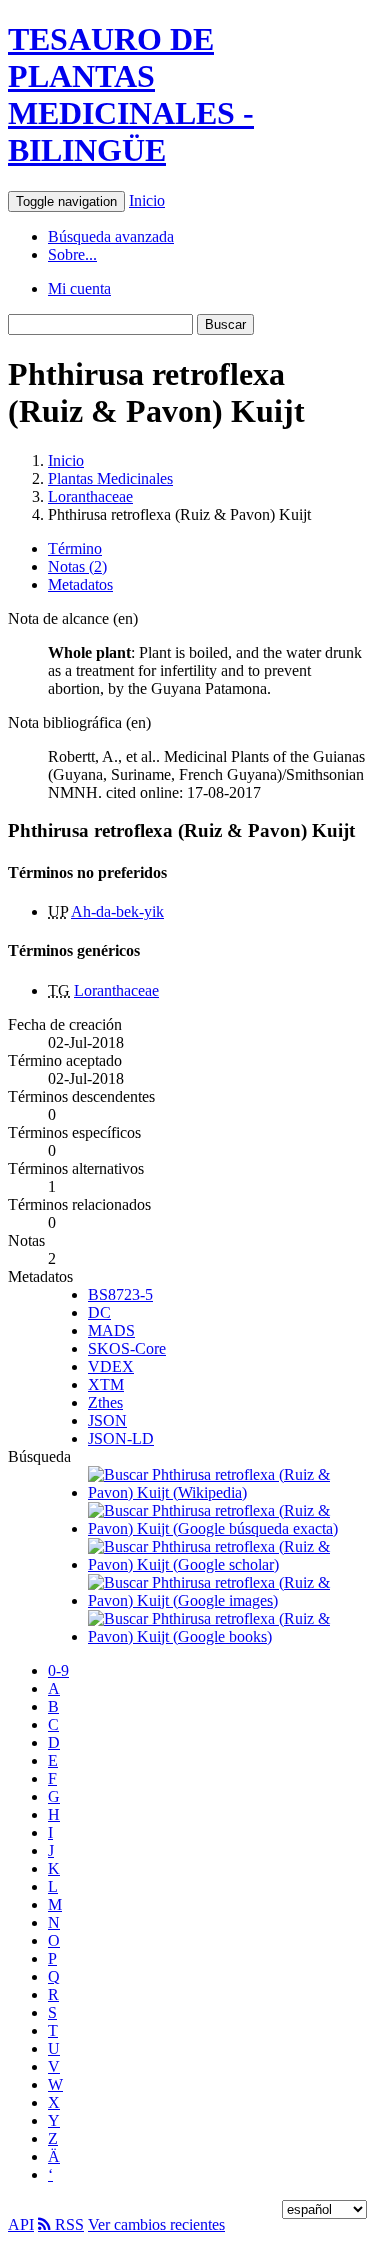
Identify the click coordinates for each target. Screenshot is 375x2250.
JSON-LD (121, 1438)
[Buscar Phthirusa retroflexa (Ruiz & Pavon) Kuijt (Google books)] (227, 1636)
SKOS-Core (127, 1348)
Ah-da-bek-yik (117, 911)
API (21, 2224)
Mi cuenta (79, 288)
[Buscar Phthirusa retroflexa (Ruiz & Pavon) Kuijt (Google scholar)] (227, 1564)
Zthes (105, 1402)
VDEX (111, 1366)
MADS (111, 1330)
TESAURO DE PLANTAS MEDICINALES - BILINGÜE (131, 94)
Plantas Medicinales (110, 478)
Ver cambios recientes (156, 2224)
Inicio (147, 200)
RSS (67, 2224)
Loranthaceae (90, 496)
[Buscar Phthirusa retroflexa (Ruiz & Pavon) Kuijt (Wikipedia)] (227, 1492)
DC (99, 1312)
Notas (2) (77, 566)
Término (75, 548)
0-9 (58, 1670)
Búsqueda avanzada (111, 236)
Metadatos (80, 584)
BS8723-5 (120, 1294)
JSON (107, 1420)
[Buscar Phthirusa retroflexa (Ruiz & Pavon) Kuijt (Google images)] (227, 1600)
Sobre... (72, 254)
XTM (106, 1384)
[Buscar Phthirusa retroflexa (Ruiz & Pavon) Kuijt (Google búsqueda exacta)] (227, 1528)
